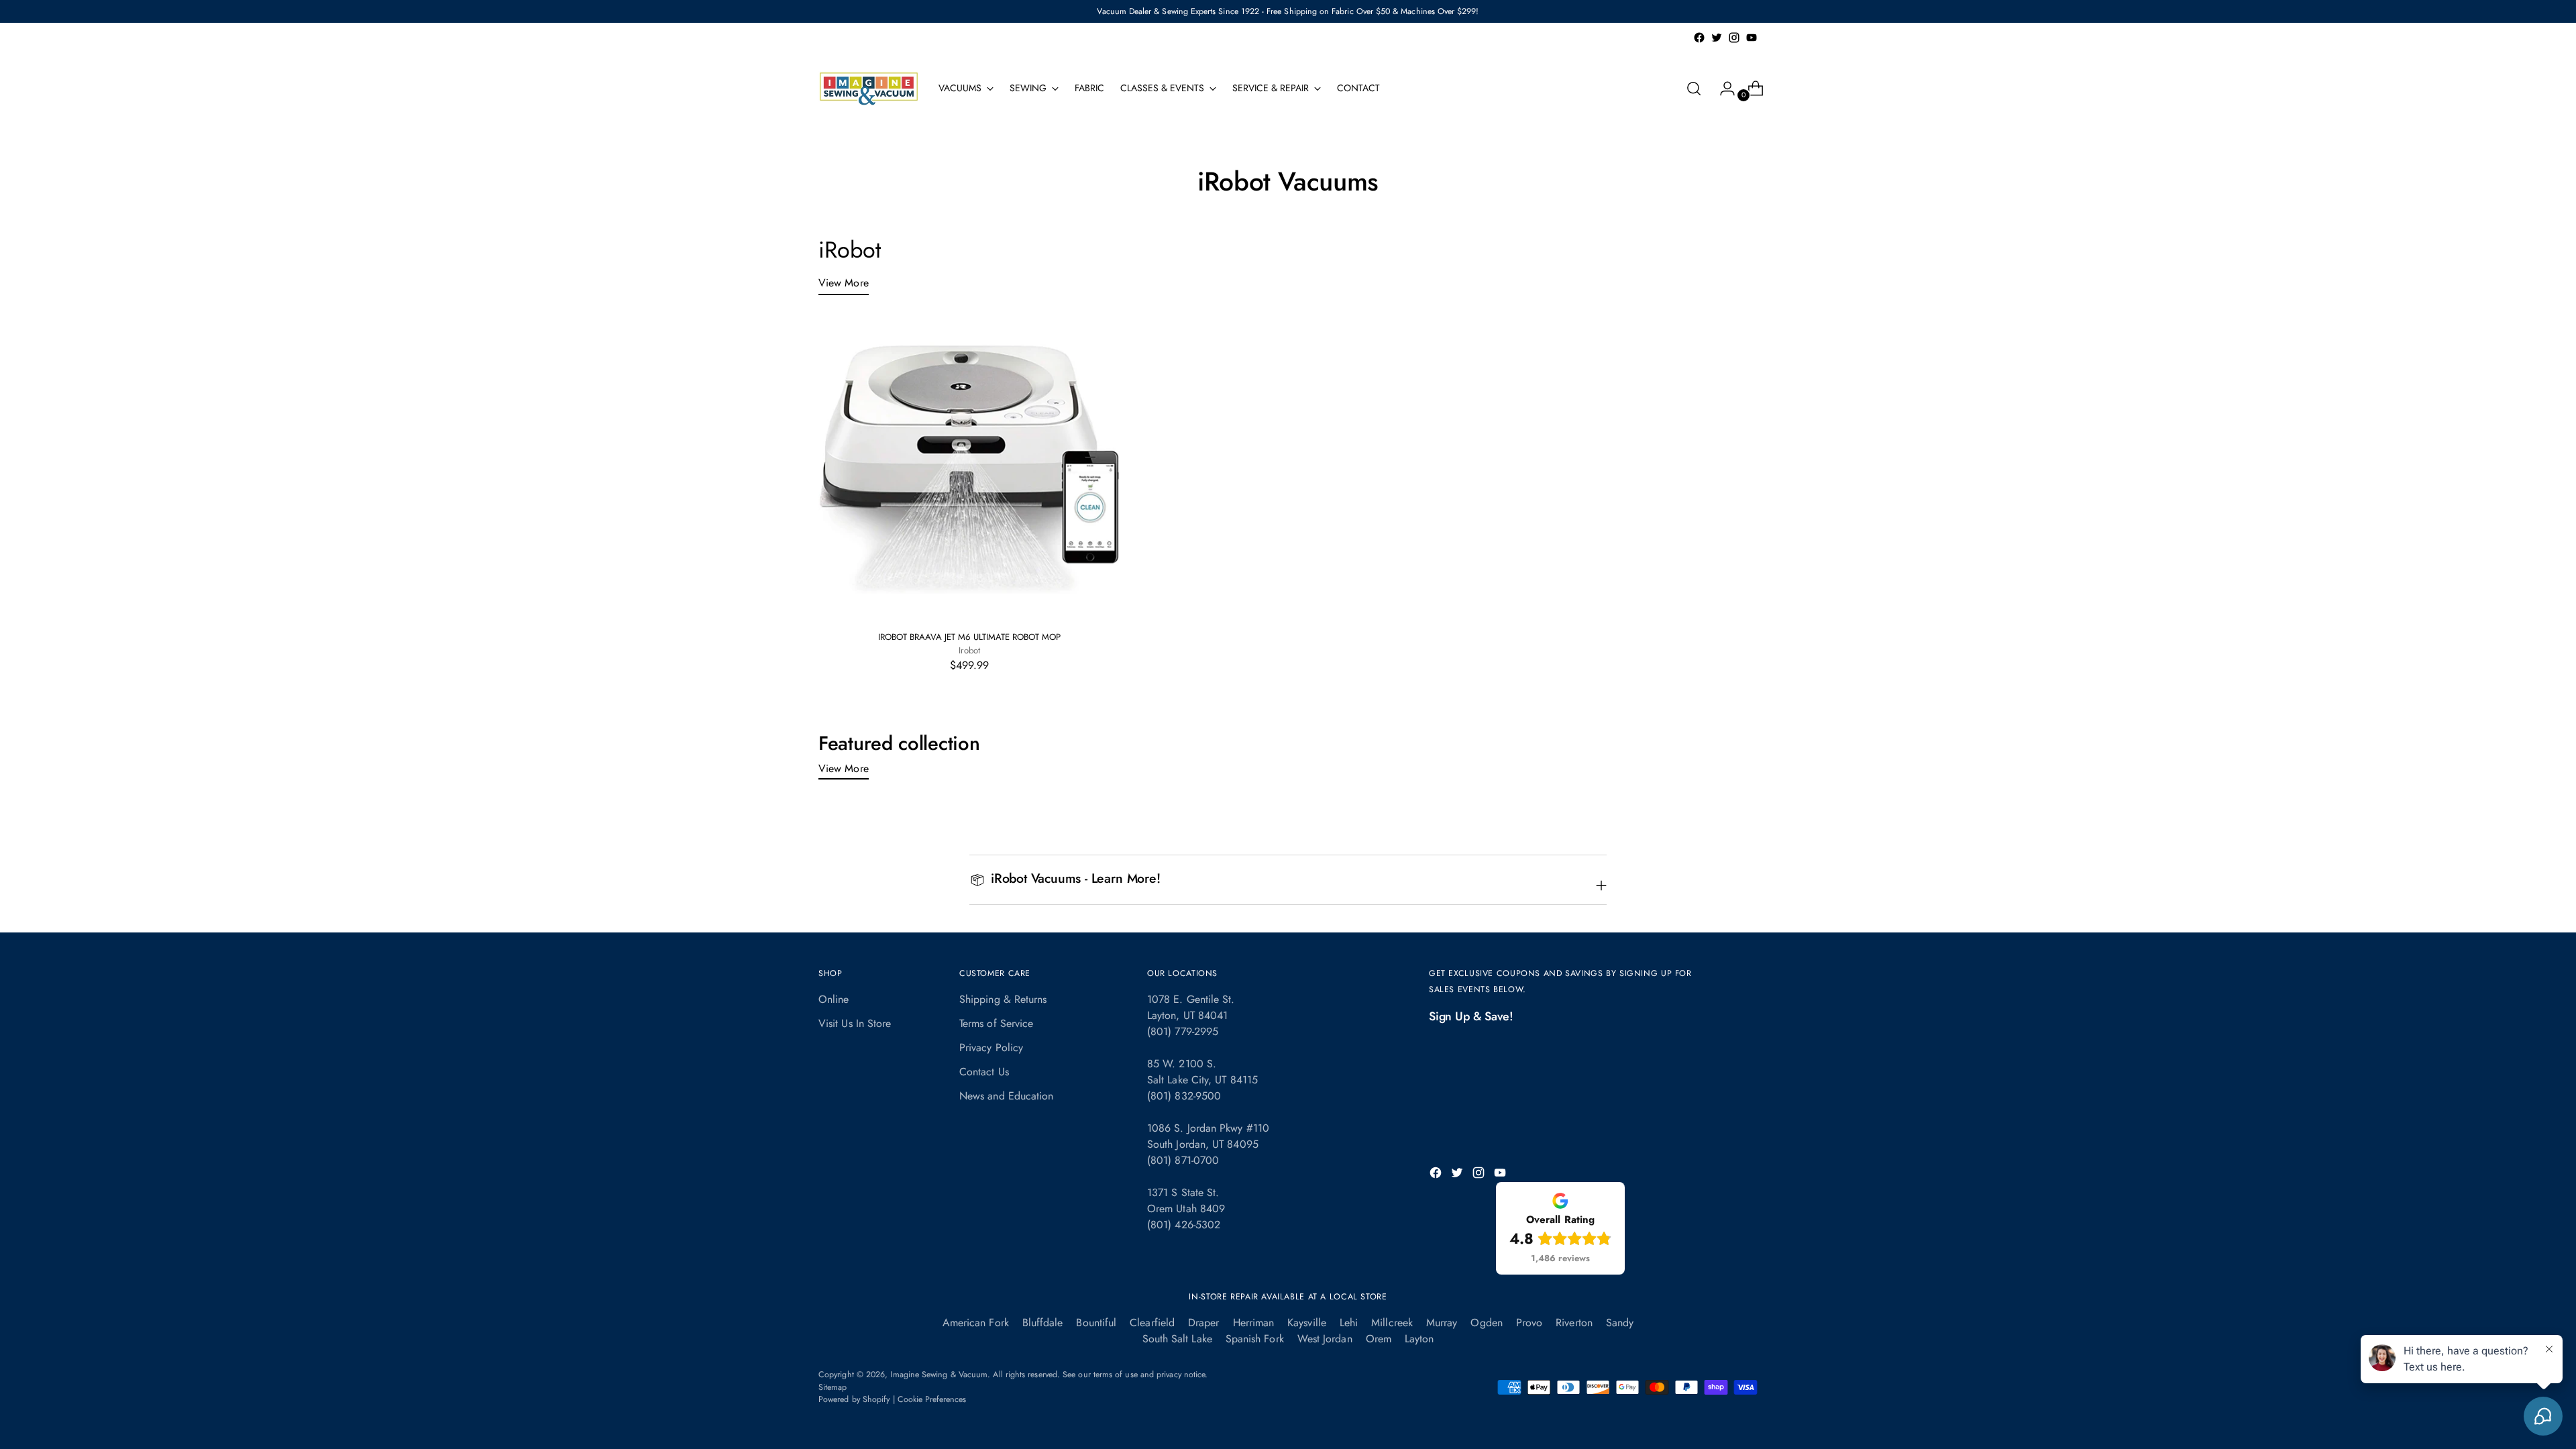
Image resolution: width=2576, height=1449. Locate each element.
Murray (1442, 1323)
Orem (1379, 1339)
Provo (1529, 1323)
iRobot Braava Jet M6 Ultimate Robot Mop (969, 637)
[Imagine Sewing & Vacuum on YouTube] (1752, 38)
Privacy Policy (991, 1048)
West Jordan (1325, 1339)
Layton (1419, 1339)
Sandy (1620, 1323)
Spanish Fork (1255, 1339)
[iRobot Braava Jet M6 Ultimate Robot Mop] (969, 469)
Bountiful (1096, 1323)
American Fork (976, 1323)
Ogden (1486, 1323)
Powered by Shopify (854, 1399)
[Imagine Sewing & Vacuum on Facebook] (1699, 38)
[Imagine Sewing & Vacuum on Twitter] (1717, 38)
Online (834, 999)
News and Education (1006, 1096)
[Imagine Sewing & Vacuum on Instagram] (1734, 38)
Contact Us (984, 1072)
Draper (1203, 1323)
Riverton (1574, 1323)
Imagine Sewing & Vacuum (939, 1375)
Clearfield (1152, 1323)
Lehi (1349, 1323)
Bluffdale (1043, 1323)
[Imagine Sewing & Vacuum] (869, 89)
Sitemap (833, 1387)
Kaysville (1307, 1323)
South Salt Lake (1177, 1339)
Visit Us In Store (855, 1023)
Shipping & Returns (1003, 999)
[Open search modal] (1694, 89)
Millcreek (1392, 1323)
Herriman (1254, 1323)
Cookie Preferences (932, 1399)
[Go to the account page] (1722, 89)
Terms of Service (996, 1023)
